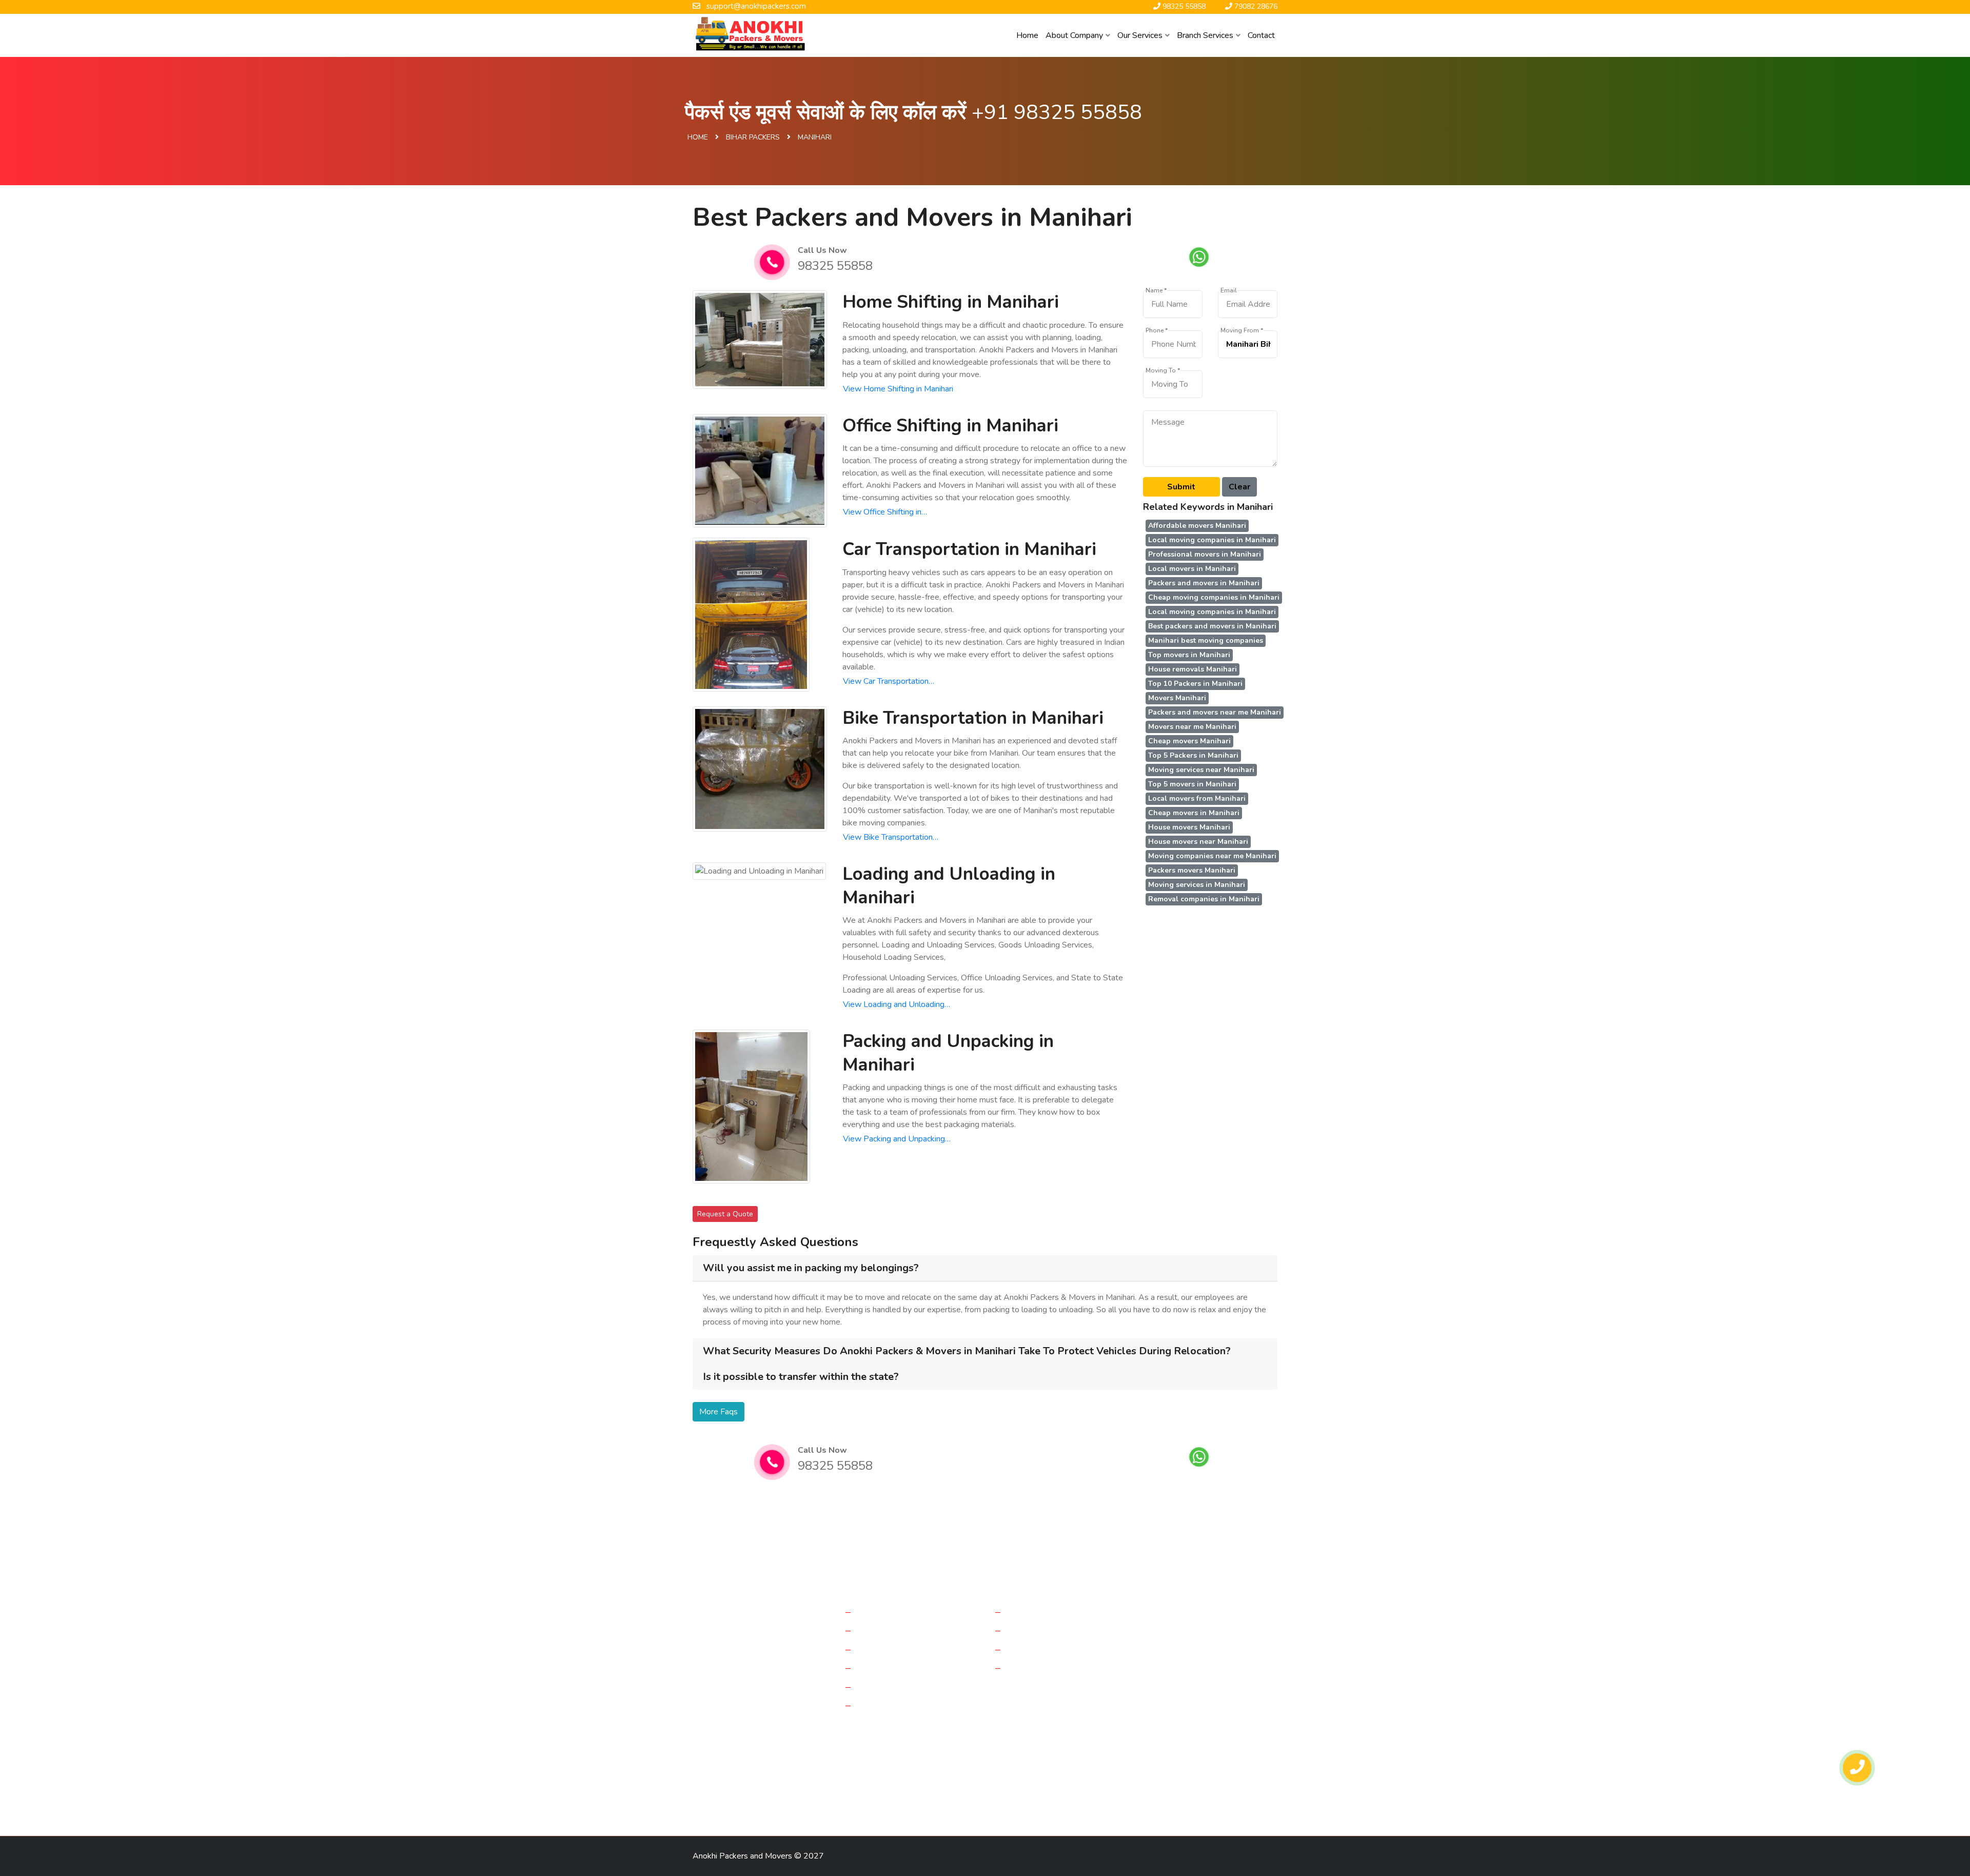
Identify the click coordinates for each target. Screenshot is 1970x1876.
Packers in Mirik (1182, 1779)
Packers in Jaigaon (727, 1779)
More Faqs (718, 1412)
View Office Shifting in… (885, 512)
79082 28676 (1190, 1686)
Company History (1039, 1612)
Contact (1261, 35)
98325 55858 (835, 266)
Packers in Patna (1041, 1779)
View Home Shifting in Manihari (898, 389)
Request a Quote (725, 1214)
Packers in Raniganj (1113, 1779)
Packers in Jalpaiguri (1090, 1743)
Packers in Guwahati (968, 1779)
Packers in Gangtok (891, 1779)
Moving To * (1163, 371)
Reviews (1024, 1630)
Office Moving (883, 1630)
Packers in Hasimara (812, 1797)
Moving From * (1242, 331)
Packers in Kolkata (875, 1743)
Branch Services (1205, 35)
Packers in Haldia (1240, 1743)
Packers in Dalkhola (1168, 1743)
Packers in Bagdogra (800, 1743)
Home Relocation (889, 1612)
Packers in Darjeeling (732, 1761)
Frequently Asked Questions (1059, 1649)
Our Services (1140, 35)
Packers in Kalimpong (732, 1797)
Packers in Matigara (1037, 1761)
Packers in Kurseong (973, 1797)
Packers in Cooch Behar (808, 1779)
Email (1229, 291)
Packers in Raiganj (1015, 1743)
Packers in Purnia (726, 1743)
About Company (1074, 35)
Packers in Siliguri (1192, 1761)
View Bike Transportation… (891, 837)
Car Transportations (893, 1649)
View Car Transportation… (889, 681)
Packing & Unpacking (895, 1705)
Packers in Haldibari (960, 1761)
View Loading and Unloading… (897, 1004)
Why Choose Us (1038, 1668)
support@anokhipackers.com (1222, 1662)
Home (1027, 35)
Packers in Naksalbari (893, 1797)
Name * (1156, 291)
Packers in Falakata (884, 1761)
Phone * (1157, 331)
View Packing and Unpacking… (897, 1139)
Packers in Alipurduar (1116, 1761)
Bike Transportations (895, 1668)
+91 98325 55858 (1057, 112)
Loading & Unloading (895, 1687)
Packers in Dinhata (809, 1761)
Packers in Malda (945, 1743)
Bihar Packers (753, 137)
